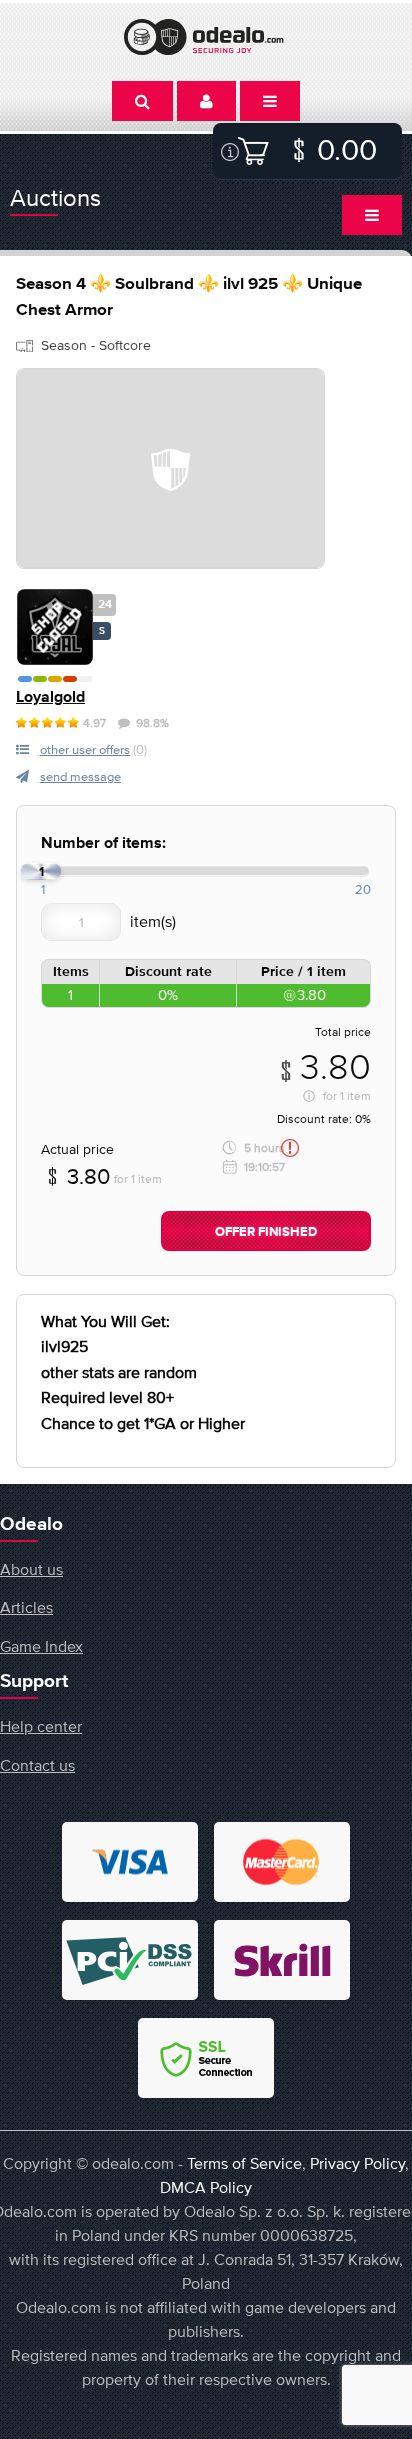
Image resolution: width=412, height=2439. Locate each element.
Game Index (41, 1646)
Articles (26, 1607)
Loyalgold (50, 697)
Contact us (37, 1765)
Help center (41, 1726)
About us (31, 1569)
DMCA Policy (206, 2187)
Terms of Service (244, 2163)
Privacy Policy (357, 2163)
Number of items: (103, 843)
